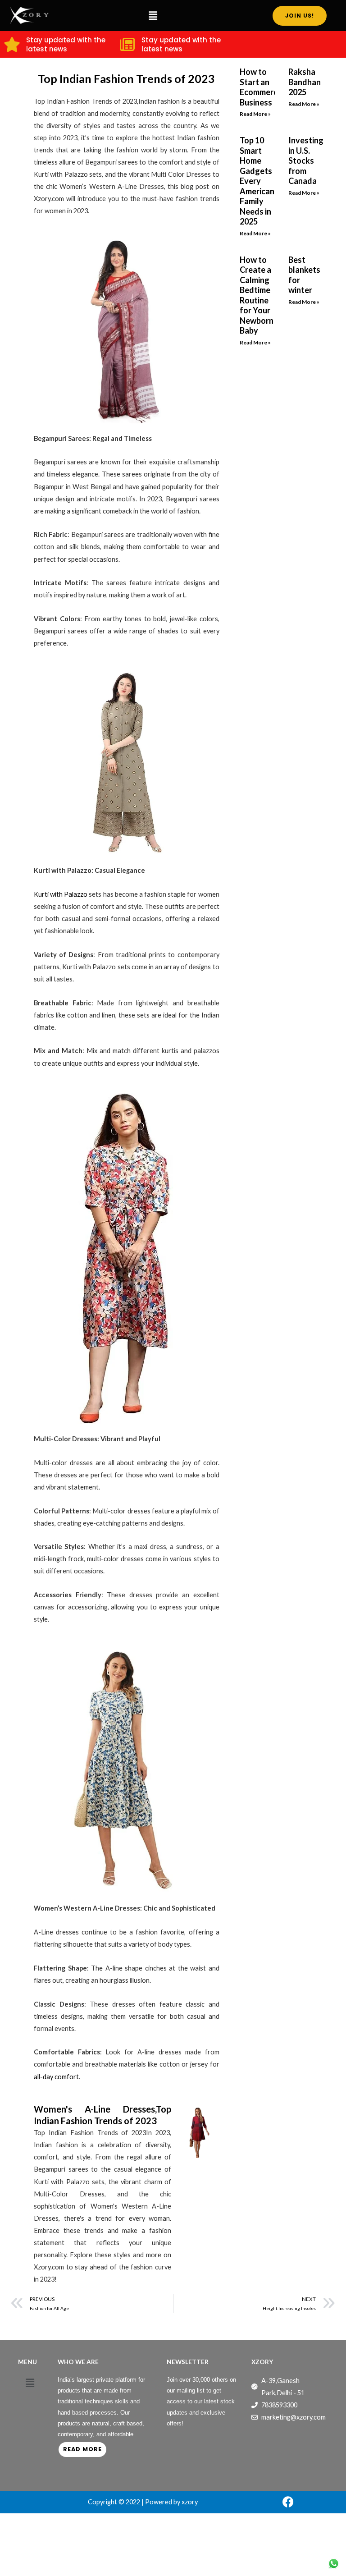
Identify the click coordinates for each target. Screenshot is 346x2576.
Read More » (255, 114)
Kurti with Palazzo (61, 894)
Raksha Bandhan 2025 (305, 82)
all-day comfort (56, 2077)
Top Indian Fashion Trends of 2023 (126, 78)
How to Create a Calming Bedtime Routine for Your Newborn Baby (257, 295)
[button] (153, 16)
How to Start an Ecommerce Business (261, 87)
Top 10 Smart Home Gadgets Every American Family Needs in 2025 (257, 181)
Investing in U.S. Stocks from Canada (306, 160)
